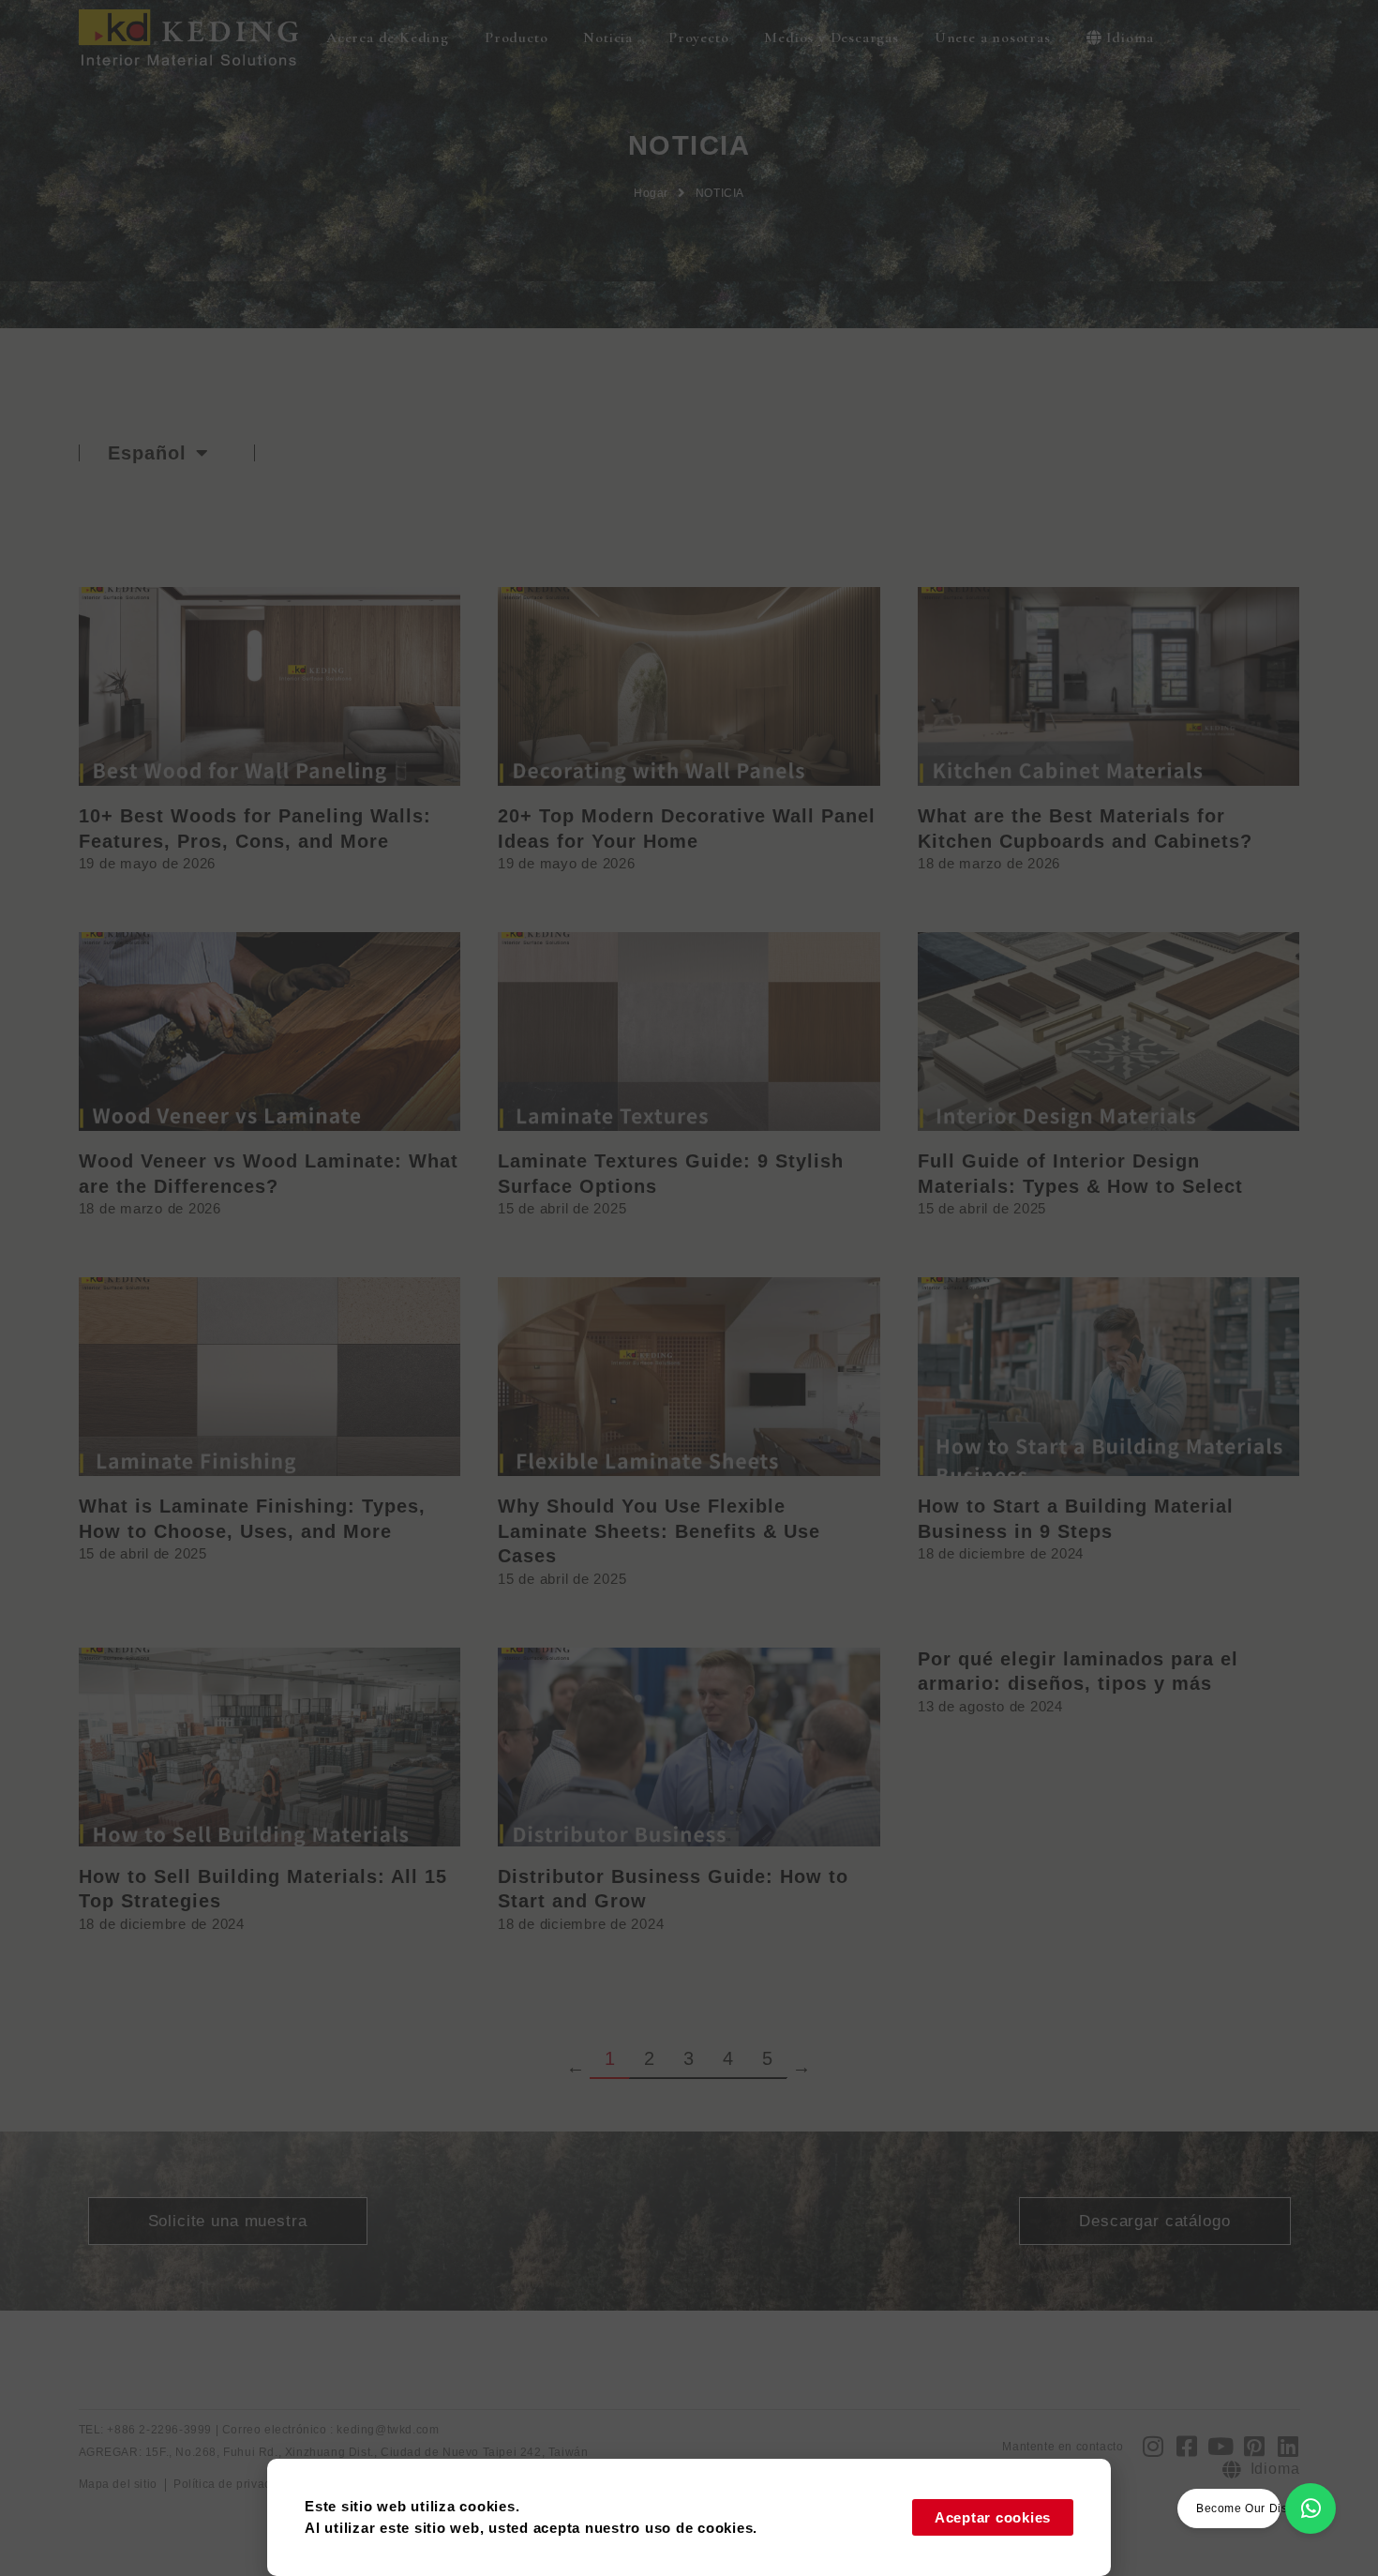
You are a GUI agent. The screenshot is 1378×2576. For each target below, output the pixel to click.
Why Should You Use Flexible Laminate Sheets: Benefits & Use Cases (659, 1531)
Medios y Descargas (831, 38)
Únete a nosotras (993, 38)
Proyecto (698, 38)
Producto (516, 38)
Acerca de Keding (388, 38)
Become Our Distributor (1262, 2508)
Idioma (1130, 38)
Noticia (608, 38)
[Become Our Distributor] (1311, 2508)
